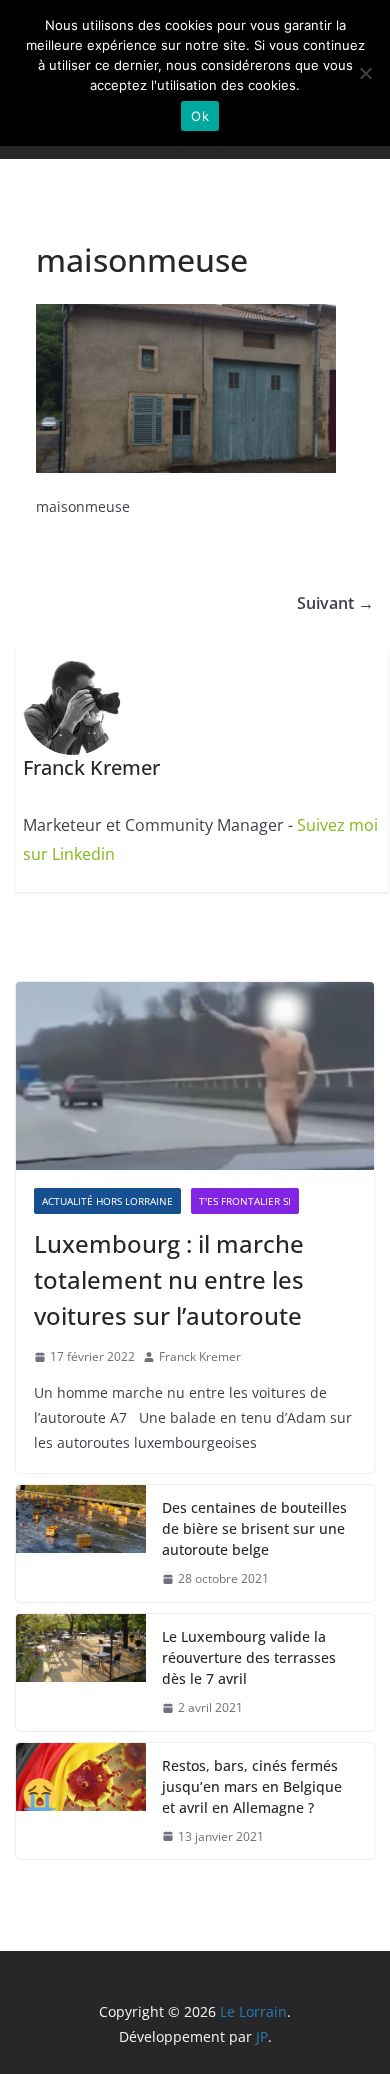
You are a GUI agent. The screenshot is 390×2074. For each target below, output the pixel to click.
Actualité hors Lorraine (107, 1201)
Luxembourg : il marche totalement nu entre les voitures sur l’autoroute (169, 1279)
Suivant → (335, 603)
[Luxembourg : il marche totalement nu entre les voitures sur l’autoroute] (195, 1076)
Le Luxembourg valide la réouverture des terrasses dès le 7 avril (249, 1657)
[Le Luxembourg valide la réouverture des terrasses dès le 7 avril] (81, 1672)
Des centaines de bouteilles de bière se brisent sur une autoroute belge (254, 1528)
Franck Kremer (200, 1356)
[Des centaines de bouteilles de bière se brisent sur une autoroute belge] (81, 1543)
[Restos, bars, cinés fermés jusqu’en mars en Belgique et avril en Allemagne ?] (81, 1801)
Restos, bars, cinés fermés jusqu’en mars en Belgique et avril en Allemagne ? (252, 1786)
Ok (200, 116)
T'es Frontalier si (245, 1201)
